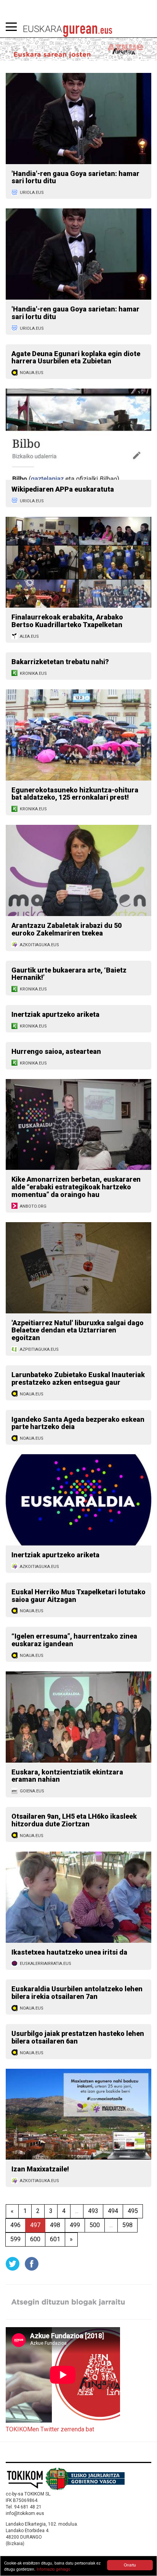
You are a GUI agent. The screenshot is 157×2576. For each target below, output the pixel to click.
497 (35, 2225)
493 (93, 2211)
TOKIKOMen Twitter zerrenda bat (50, 2429)
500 (95, 2225)
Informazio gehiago (54, 2569)
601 (55, 2239)
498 (55, 2225)
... (77, 2211)
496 (15, 2225)
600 (35, 2239)
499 (75, 2225)
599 (15, 2239)
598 (127, 2225)
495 (133, 2211)
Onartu (130, 2565)
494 (113, 2211)
